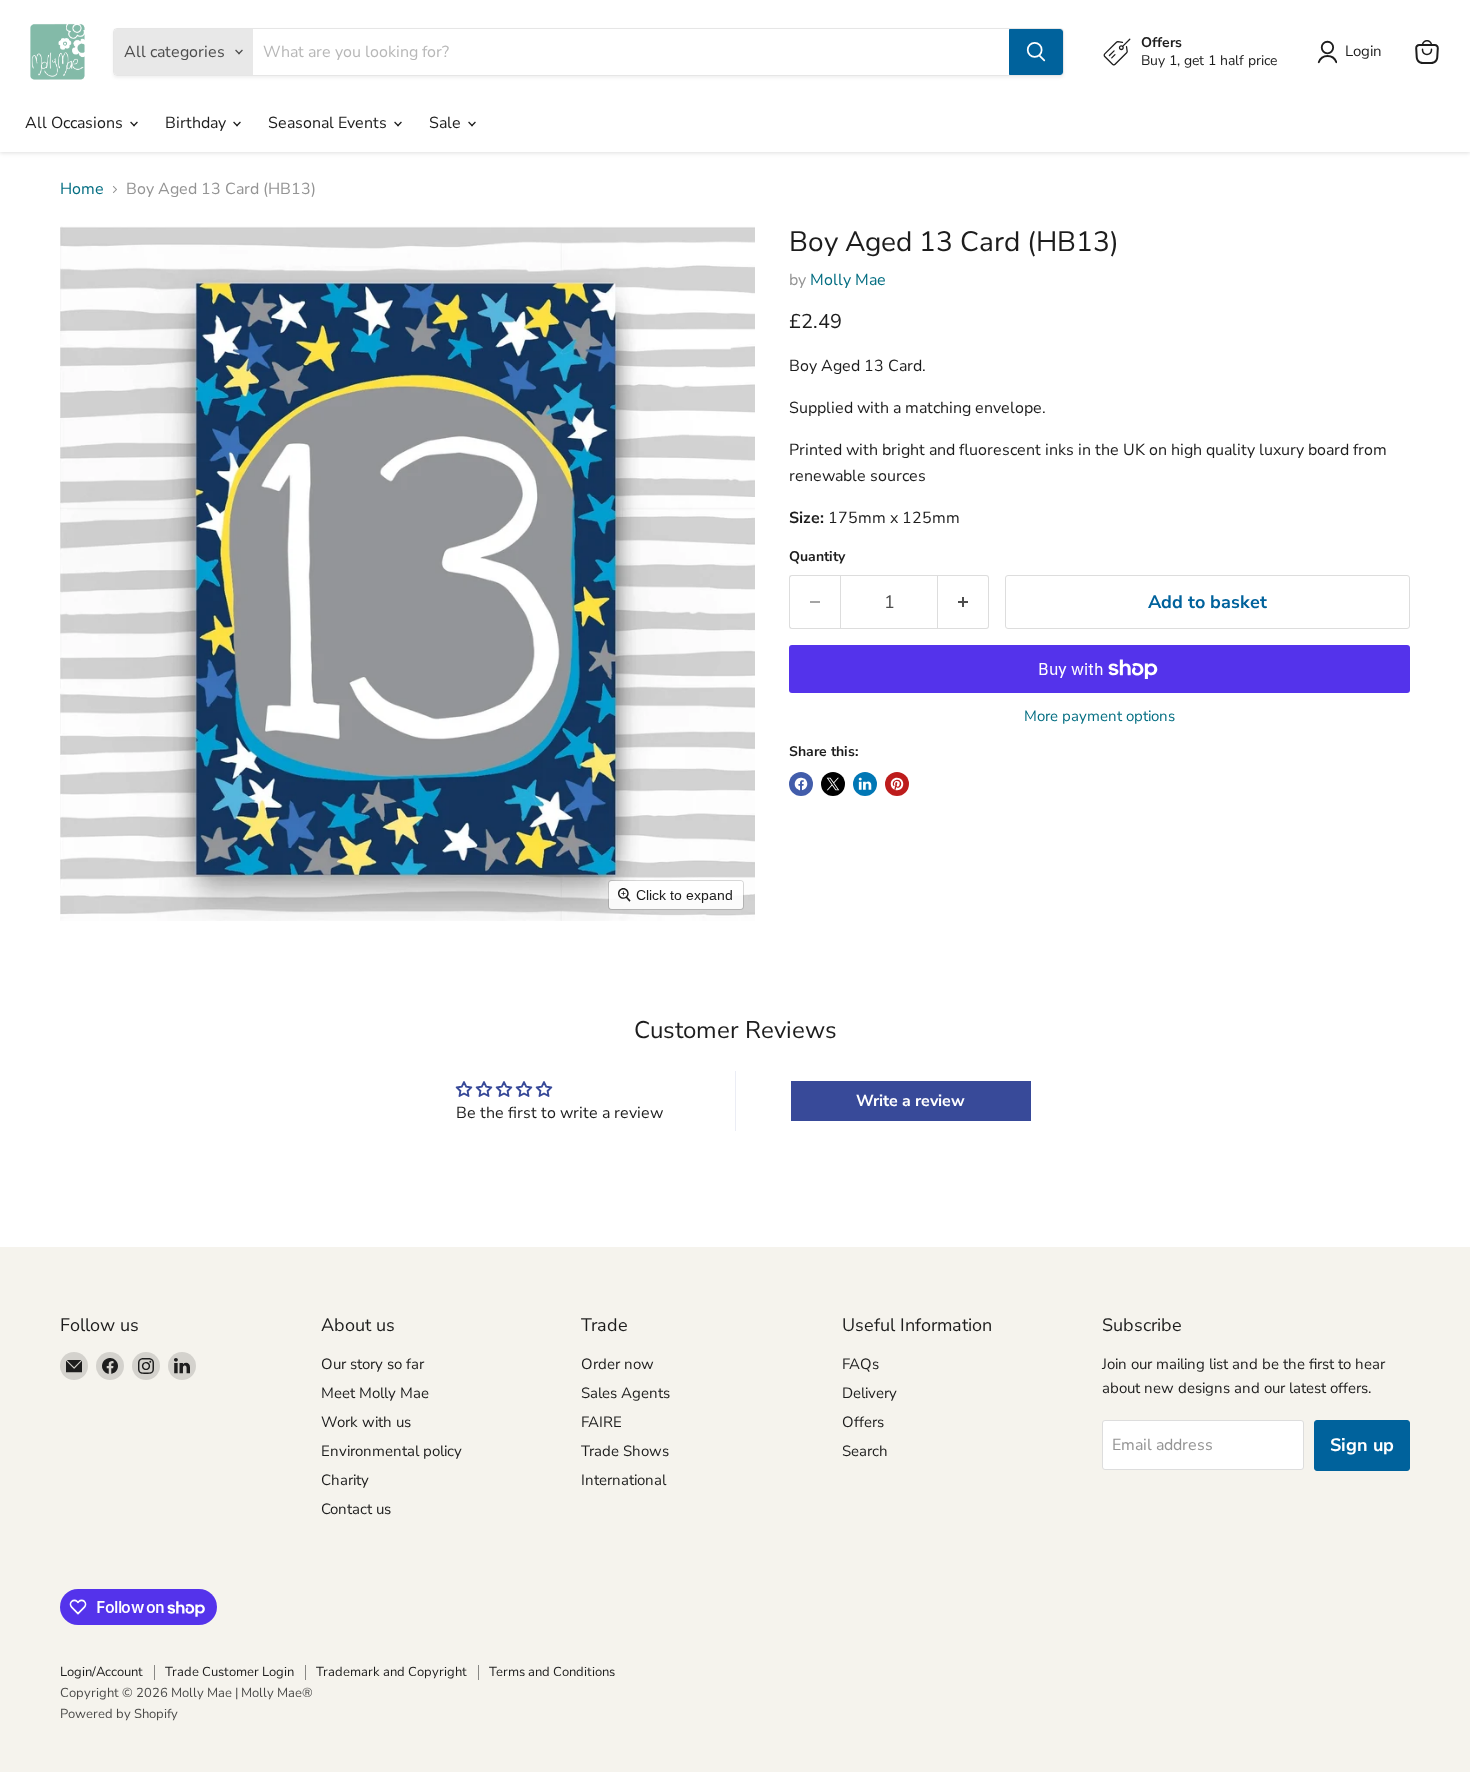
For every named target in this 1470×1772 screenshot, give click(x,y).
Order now (617, 1364)
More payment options (1099, 716)
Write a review (910, 1101)
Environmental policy (391, 1451)
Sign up (1362, 1445)
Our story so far (372, 1364)
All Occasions (76, 123)
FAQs (860, 1364)
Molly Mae (848, 280)
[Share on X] (833, 784)
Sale (447, 123)
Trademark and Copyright (391, 1672)
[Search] (1036, 52)
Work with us (366, 1422)
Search (865, 1451)
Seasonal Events (329, 123)
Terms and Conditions (552, 1672)
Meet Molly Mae (375, 1393)
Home (82, 189)
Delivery (869, 1393)
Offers (863, 1422)
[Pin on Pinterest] (897, 784)
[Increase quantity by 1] (963, 602)
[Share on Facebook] (801, 784)
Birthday (197, 123)
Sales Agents (625, 1393)
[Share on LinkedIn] (865, 784)
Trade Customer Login (229, 1672)
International (623, 1480)
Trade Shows (625, 1451)
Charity (345, 1480)
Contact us (356, 1509)
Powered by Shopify (119, 1714)
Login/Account (101, 1672)
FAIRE (601, 1422)
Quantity (817, 557)
